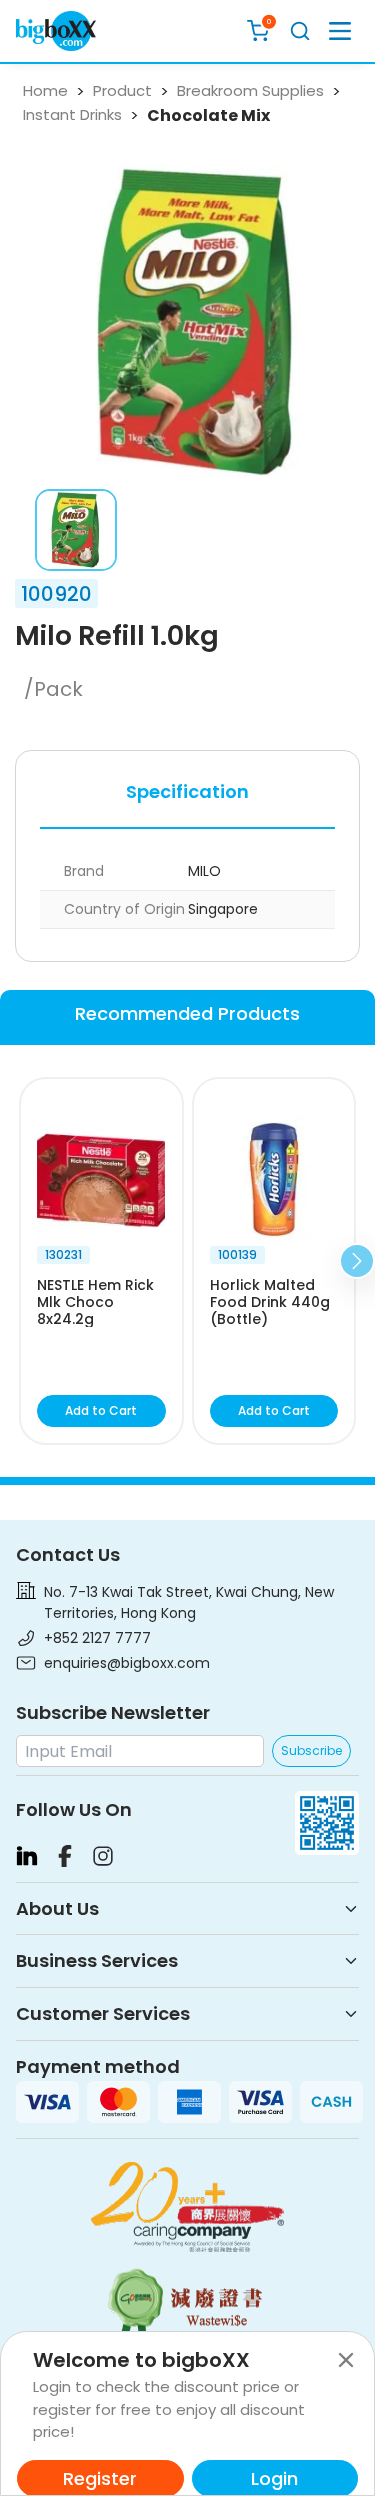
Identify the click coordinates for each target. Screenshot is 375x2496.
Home (45, 90)
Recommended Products (187, 1013)
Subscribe (311, 1750)
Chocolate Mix (208, 115)
